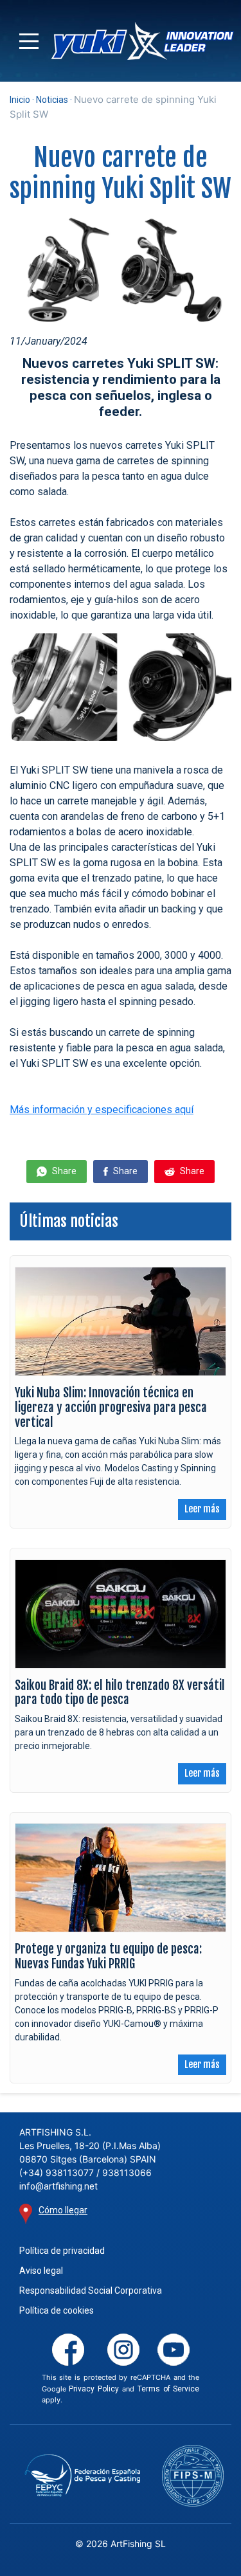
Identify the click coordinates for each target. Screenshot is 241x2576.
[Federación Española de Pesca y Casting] (82, 2476)
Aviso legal (41, 2271)
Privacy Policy (94, 2389)
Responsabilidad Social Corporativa (91, 2290)
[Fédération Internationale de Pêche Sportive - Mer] (193, 2476)
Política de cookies (57, 2310)
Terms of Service (169, 2389)
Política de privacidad (62, 2251)
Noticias (52, 100)
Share (63, 1171)
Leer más (202, 1509)
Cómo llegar (63, 2210)
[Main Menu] (29, 41)
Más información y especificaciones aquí (102, 1110)
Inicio (20, 100)
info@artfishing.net (58, 2186)
